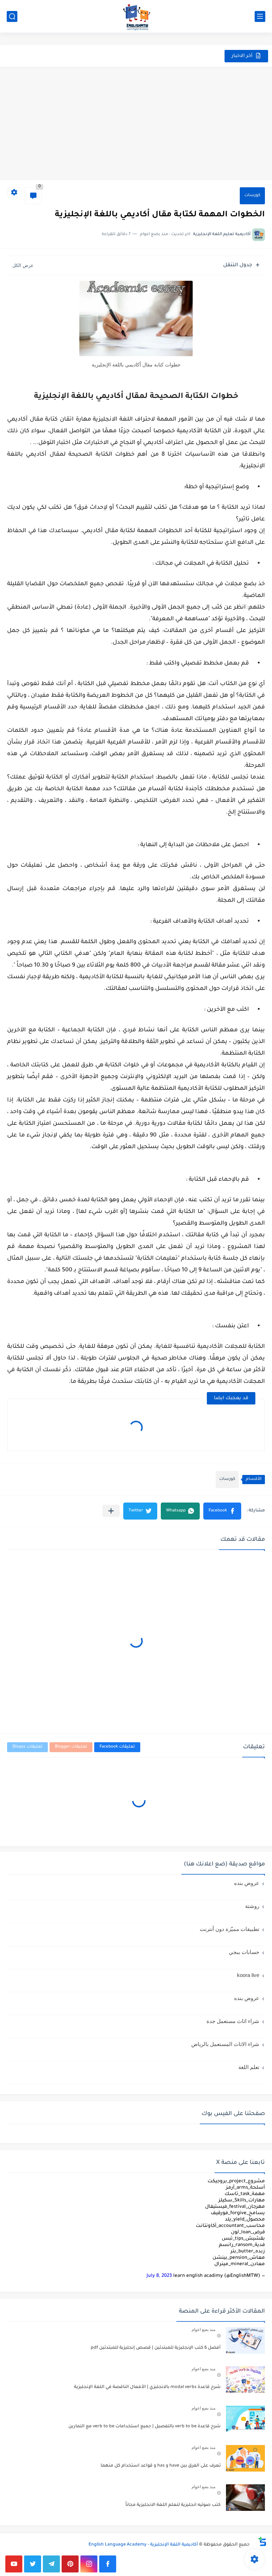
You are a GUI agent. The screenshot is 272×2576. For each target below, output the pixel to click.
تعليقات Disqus (27, 1747)
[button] (222, 1511)
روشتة (252, 1906)
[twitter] (33, 2564)
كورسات (252, 196)
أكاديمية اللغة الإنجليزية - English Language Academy (143, 2545)
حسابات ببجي (244, 1952)
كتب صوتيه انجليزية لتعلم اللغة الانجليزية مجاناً (173, 2505)
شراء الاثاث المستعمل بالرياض (225, 2044)
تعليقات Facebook (117, 1747)
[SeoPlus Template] (258, 2545)
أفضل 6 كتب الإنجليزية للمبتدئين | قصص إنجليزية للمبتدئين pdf (156, 2348)
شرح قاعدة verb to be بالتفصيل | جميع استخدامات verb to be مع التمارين (144, 2427)
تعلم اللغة (249, 2067)
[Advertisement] (136, 124)
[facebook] (108, 2564)
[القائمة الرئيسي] (260, 16)
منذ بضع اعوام (203, 2330)
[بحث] (12, 16)
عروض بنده (247, 1883)
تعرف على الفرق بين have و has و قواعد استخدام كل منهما (161, 2466)
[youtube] (14, 2564)
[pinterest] (70, 2564)
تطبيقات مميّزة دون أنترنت (229, 1929)
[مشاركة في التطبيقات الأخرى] (111, 1511)
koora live (248, 1975)
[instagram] (89, 2564)
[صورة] (245, 2340)
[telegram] (51, 2564)
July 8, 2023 (159, 2276)
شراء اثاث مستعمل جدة (233, 2021)
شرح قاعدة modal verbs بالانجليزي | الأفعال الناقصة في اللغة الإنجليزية (147, 2387)
